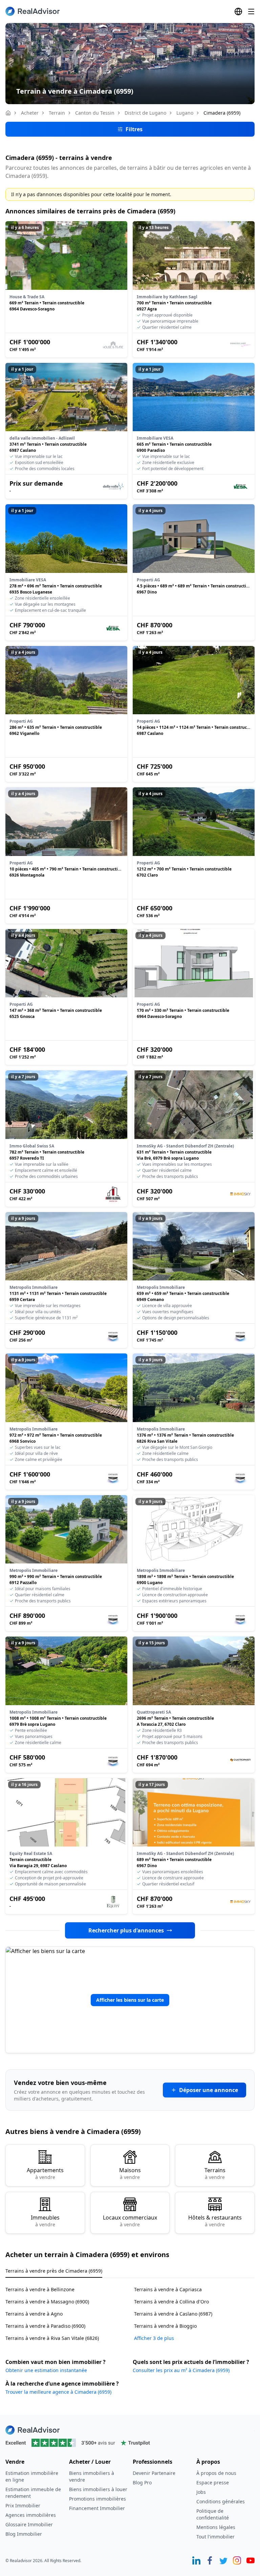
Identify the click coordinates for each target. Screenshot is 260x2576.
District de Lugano (145, 113)
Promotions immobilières (97, 2499)
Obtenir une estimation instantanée (46, 2370)
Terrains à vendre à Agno (34, 2314)
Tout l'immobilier (215, 2537)
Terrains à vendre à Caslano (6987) (173, 2314)
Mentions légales (216, 2527)
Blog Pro (142, 2482)
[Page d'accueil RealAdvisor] (32, 11)
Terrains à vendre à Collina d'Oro (171, 2302)
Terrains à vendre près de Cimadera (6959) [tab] (54, 2271)
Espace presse (213, 2482)
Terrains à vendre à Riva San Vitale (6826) (52, 2338)
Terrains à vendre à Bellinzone (40, 2289)
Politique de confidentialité (213, 2514)
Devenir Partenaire (154, 2473)
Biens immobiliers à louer (98, 2489)
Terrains (215, 2173)
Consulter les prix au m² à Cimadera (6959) (181, 2370)
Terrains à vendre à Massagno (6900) (47, 2302)
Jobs (201, 2492)
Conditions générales (221, 2501)
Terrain (57, 113)
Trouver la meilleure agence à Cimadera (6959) (58, 2392)
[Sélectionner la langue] (238, 11)
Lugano (185, 113)
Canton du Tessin (95, 113)
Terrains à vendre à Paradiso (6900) (45, 2326)
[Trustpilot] (130, 2443)
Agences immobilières (31, 2515)
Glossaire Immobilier (29, 2524)
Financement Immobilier (97, 2508)
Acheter (30, 113)
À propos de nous (216, 2473)
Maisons (130, 2173)
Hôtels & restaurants (215, 2221)
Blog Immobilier (24, 2534)
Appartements (45, 2173)
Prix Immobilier (23, 2505)
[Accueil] (8, 113)
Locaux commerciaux (130, 2221)
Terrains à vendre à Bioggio (165, 2326)
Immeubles (45, 2221)
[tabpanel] (130, 2310)
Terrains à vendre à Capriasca (168, 2289)
